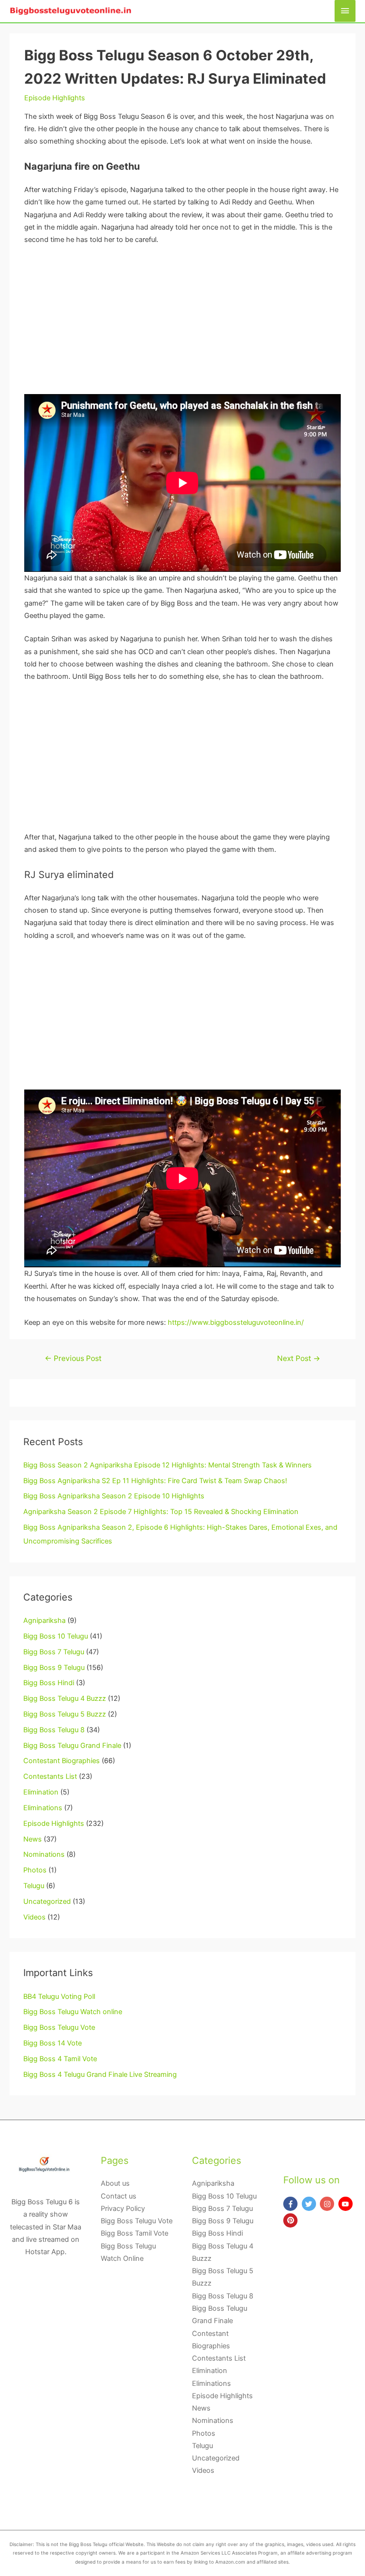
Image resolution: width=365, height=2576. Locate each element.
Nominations (44, 1854)
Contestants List (50, 1776)
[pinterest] (292, 2220)
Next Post (299, 1358)
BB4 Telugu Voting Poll (59, 1997)
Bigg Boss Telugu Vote (59, 2027)
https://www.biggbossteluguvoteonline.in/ (236, 1322)
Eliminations (43, 1808)
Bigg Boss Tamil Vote (134, 2233)
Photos (35, 1870)
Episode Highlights (55, 98)
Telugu (34, 1886)
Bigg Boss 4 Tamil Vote (60, 2059)
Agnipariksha (44, 1621)
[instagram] (328, 2204)
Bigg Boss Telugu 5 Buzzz (65, 1714)
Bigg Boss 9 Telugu (54, 1668)
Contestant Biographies (62, 1761)
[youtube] (347, 2204)
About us (115, 2183)
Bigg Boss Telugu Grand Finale (72, 1746)
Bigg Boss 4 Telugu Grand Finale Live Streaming (100, 2074)
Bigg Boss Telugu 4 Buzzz (65, 1698)
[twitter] (310, 2204)
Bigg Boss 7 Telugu (54, 1652)
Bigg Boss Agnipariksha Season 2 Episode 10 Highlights (114, 1496)
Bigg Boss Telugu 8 (54, 1730)
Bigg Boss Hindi (49, 1683)
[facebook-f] (292, 2204)
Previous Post (73, 1358)
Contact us (119, 2196)
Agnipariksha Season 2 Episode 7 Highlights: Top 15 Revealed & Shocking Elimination (161, 1512)
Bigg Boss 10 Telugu (56, 1636)
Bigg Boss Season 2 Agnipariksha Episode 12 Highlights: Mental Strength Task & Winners (168, 1465)
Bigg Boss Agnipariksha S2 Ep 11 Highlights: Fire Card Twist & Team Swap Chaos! (155, 1481)
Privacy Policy (123, 2209)
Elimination (41, 1792)
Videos (34, 1917)
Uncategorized (47, 1901)
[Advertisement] (182, 324)
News (33, 1839)
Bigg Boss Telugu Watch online (73, 2012)
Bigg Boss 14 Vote (53, 2043)
